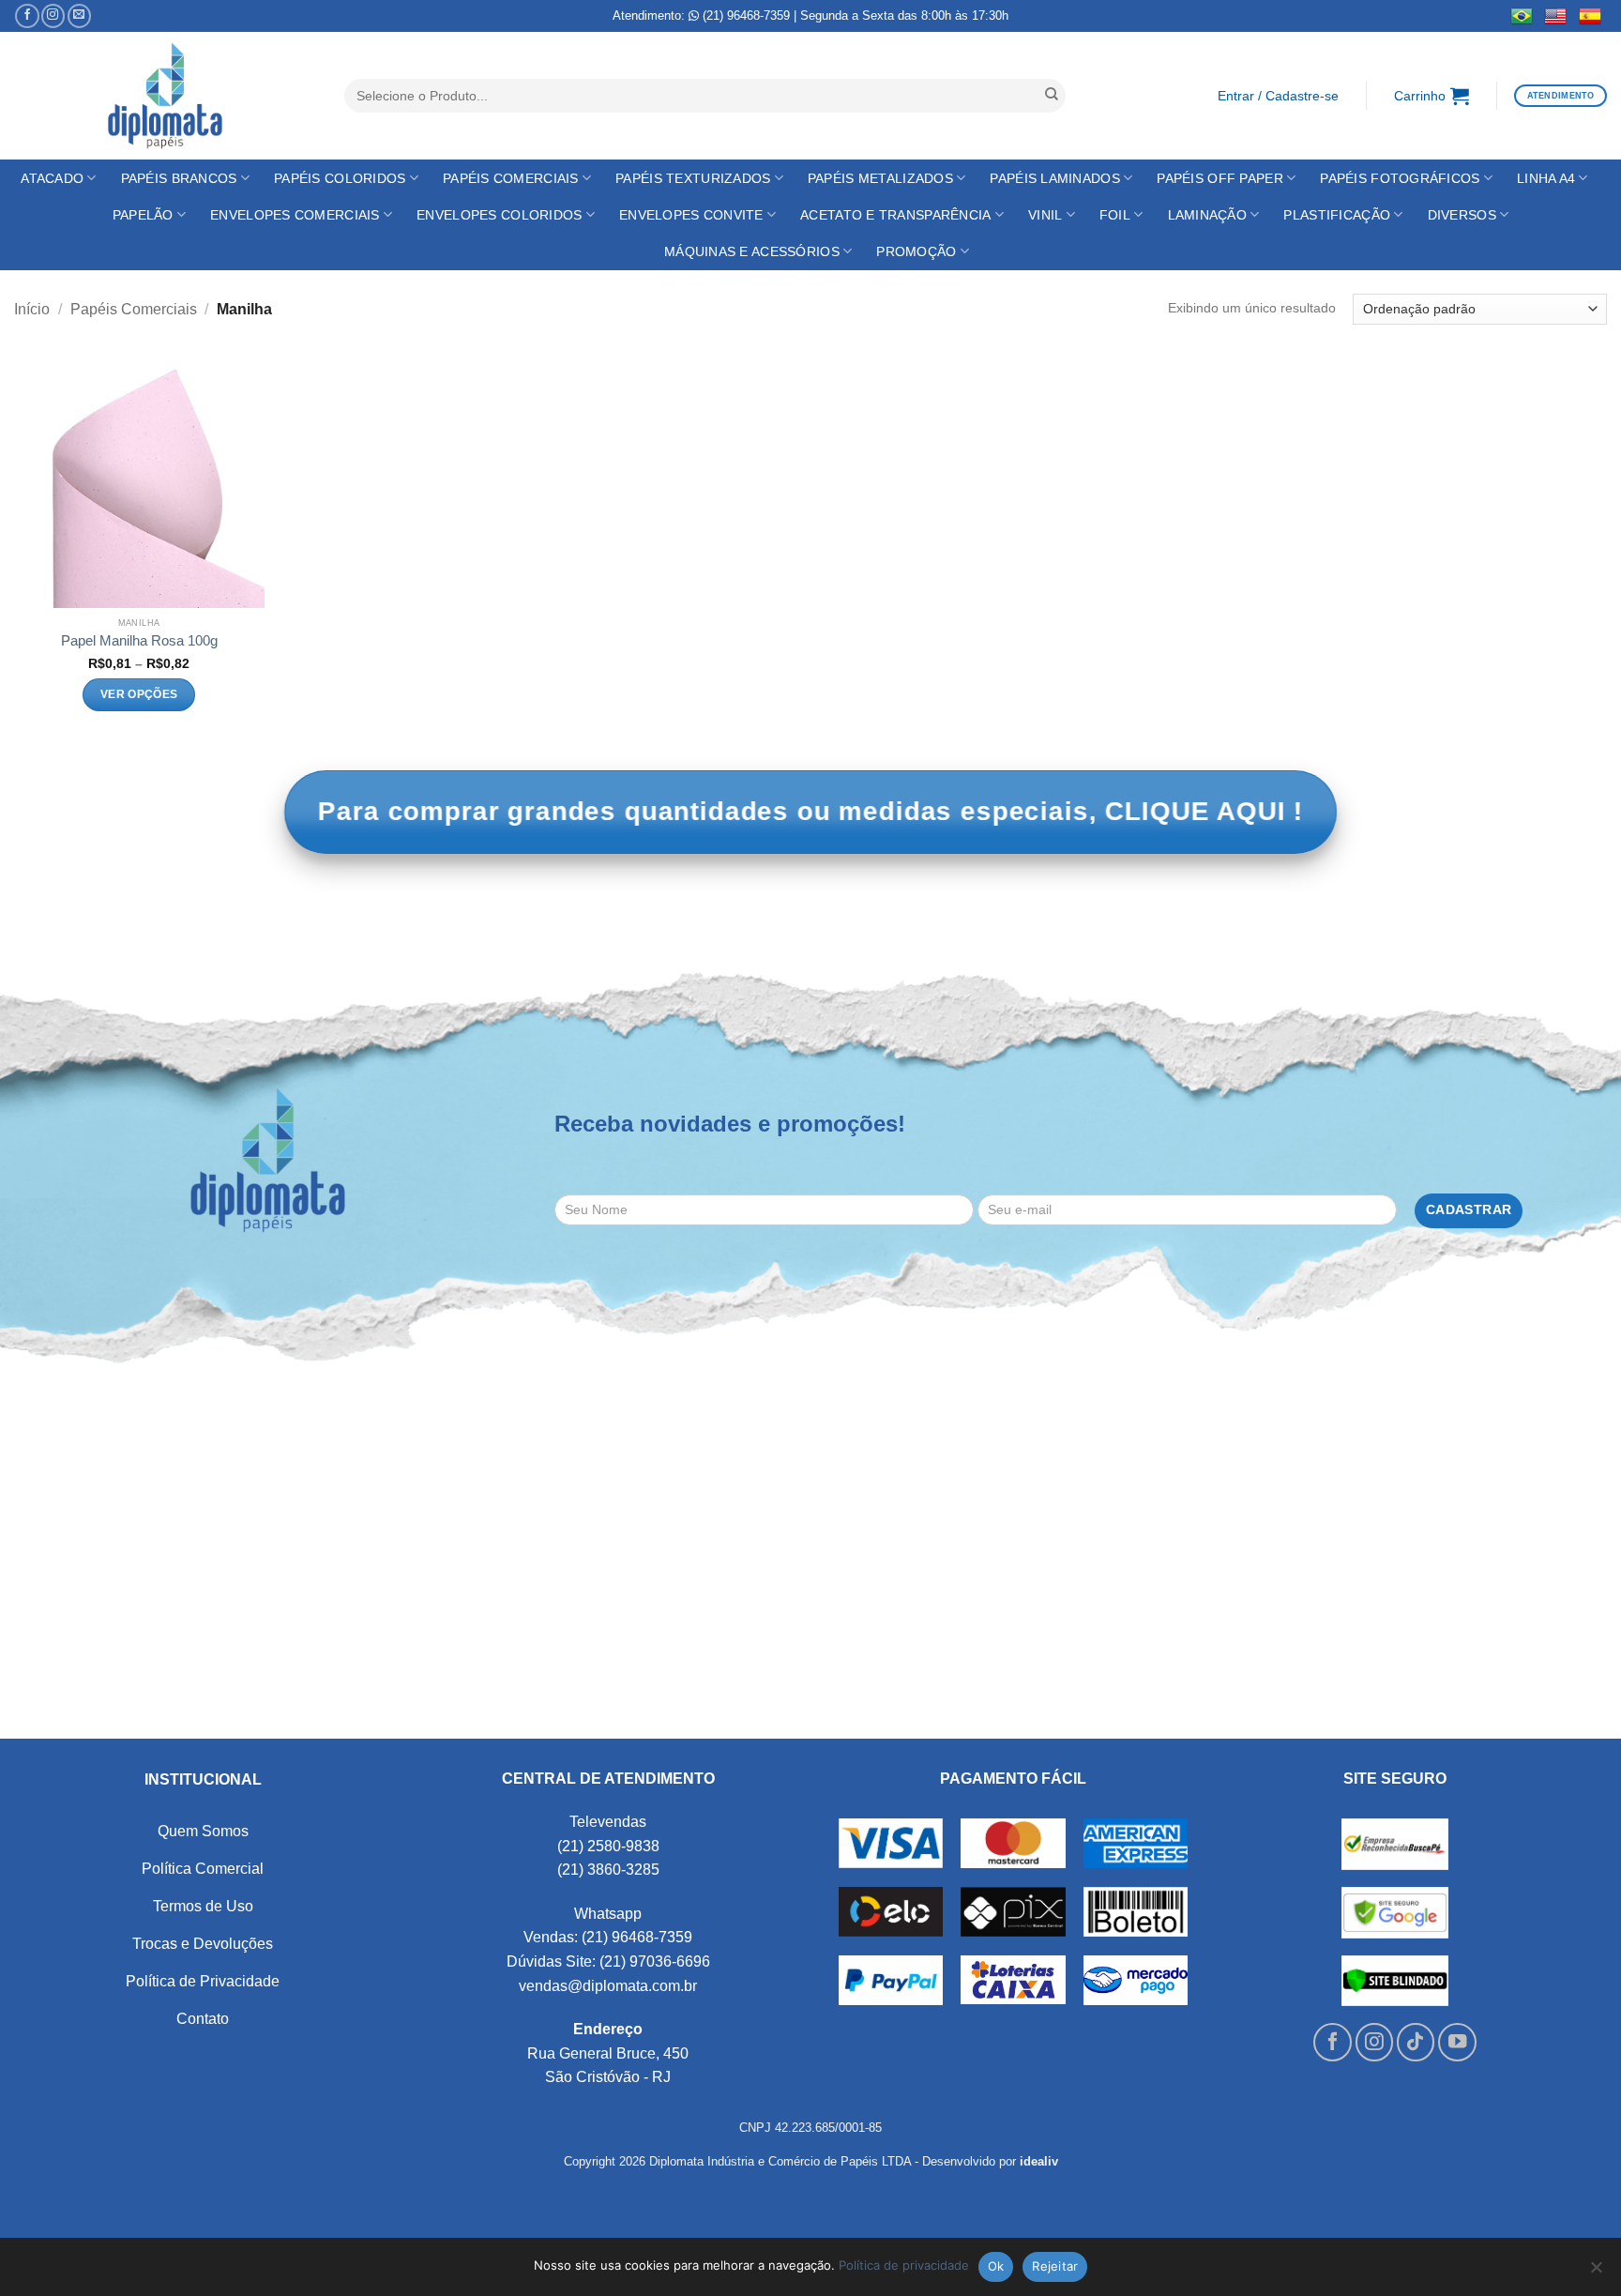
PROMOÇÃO (916, 251)
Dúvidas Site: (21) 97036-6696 (608, 1961)
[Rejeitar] (1596, 2273)
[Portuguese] (1522, 16)
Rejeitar (1055, 2266)
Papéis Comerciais (511, 178)
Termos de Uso (203, 1906)
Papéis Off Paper (1220, 178)
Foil (1115, 215)
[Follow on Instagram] (53, 16)
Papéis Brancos (179, 178)
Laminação (1208, 215)
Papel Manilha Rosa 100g (139, 640)
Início (32, 309)
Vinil (1045, 215)
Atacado (52, 178)
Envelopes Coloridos (499, 215)
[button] (1278, 96)
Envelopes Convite (691, 215)
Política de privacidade (904, 2265)
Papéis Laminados (1054, 178)
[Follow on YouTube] (1457, 2042)
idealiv (1039, 2162)
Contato (203, 2019)
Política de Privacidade (203, 1981)
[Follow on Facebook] (27, 16)
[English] (1556, 16)
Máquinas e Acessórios (752, 251)
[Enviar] (1052, 96)
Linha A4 (1546, 178)
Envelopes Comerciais (295, 215)
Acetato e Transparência (895, 215)
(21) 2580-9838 (608, 1846)
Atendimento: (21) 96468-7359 (701, 15)
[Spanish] (1591, 16)
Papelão (143, 215)
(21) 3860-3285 (608, 1870)
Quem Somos (203, 1831)
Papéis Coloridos (340, 178)
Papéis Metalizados (880, 178)
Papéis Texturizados (693, 178)
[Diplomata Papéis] (165, 96)
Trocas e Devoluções (203, 1944)
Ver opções (139, 694)
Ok (996, 2266)
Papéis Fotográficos (1400, 178)
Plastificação (1337, 215)
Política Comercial (203, 1869)
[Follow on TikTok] (1416, 2042)
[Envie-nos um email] (79, 16)
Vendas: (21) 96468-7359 (608, 1937)
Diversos (1462, 215)
